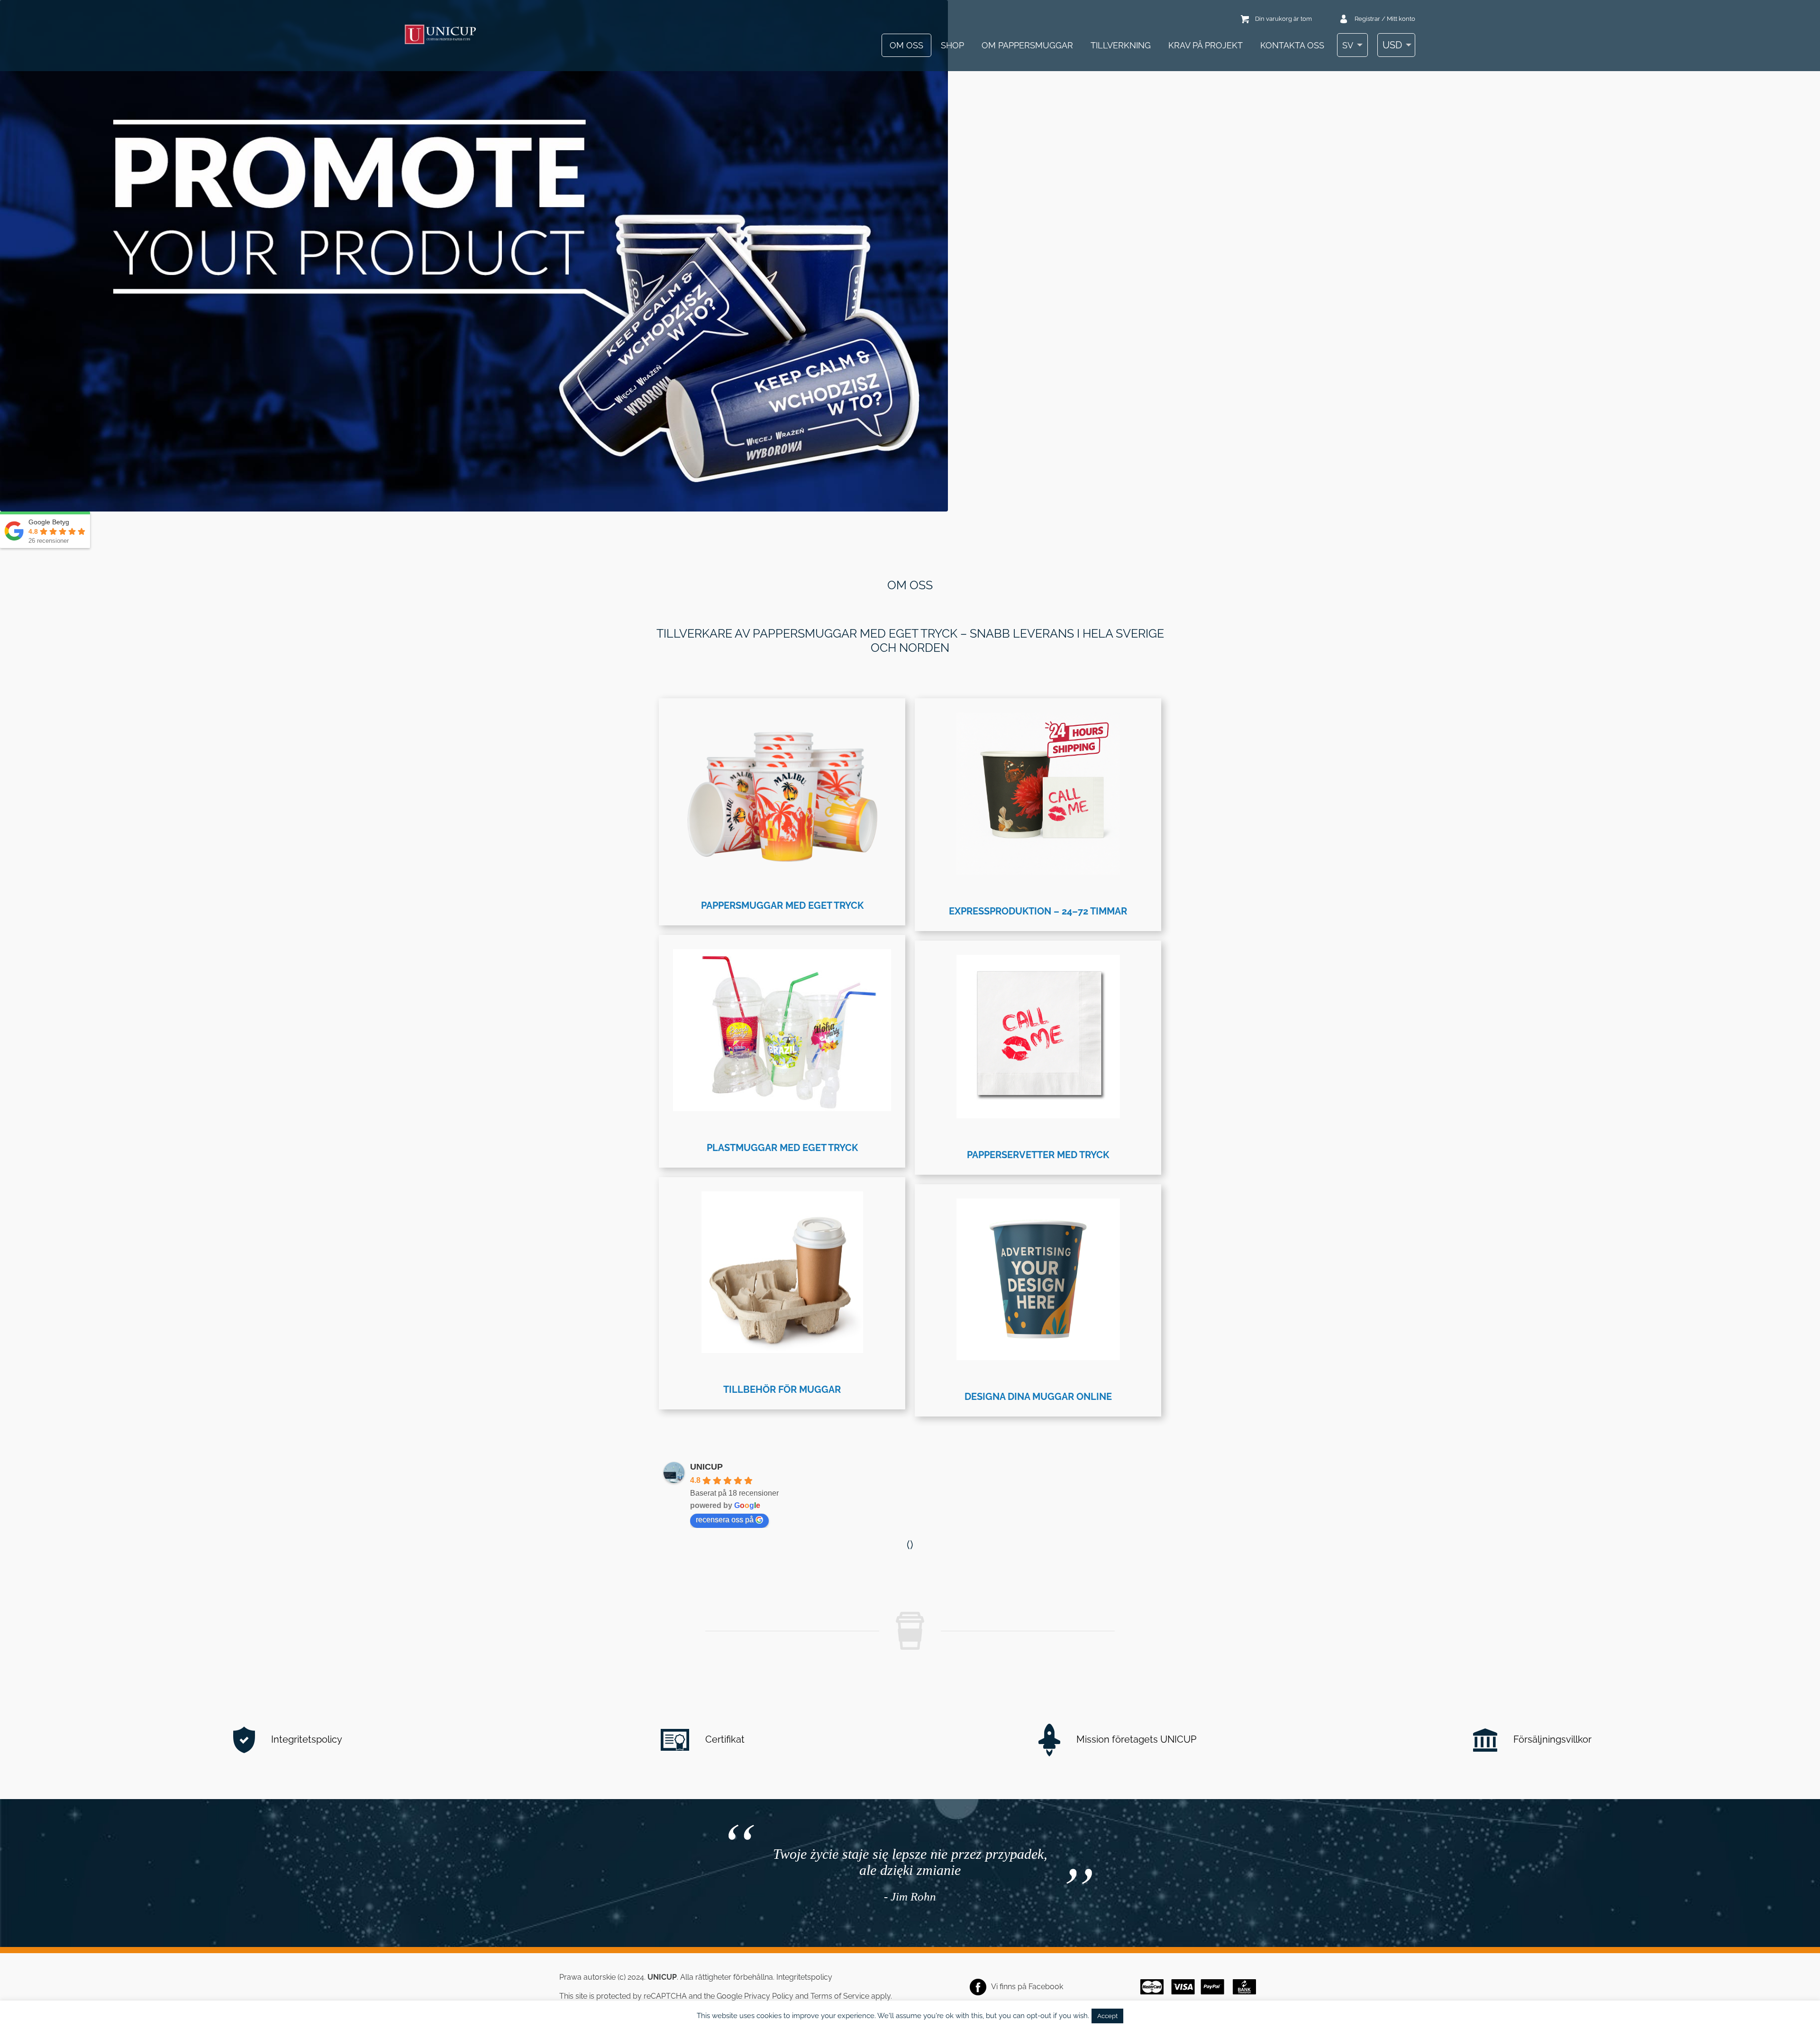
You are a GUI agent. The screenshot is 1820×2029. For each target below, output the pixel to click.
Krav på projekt (1206, 45)
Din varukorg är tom (1283, 19)
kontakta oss (1292, 45)
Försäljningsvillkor (1551, 1739)
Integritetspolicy (305, 1739)
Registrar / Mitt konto (1385, 19)
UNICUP (706, 1467)
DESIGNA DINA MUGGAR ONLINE (1038, 1397)
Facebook (1046, 1987)
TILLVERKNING (1121, 45)
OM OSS (906, 45)
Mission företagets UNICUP (1135, 1739)
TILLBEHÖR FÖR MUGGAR (782, 1389)
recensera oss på (725, 1520)
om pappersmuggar (1027, 45)
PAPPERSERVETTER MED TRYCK (1038, 1155)
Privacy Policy (769, 1996)
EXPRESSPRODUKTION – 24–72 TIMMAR (1038, 911)
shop (952, 45)
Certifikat (724, 1739)
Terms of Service (840, 1996)
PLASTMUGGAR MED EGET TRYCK (782, 1148)
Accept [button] (1107, 2016)
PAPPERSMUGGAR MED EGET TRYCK (782, 905)
